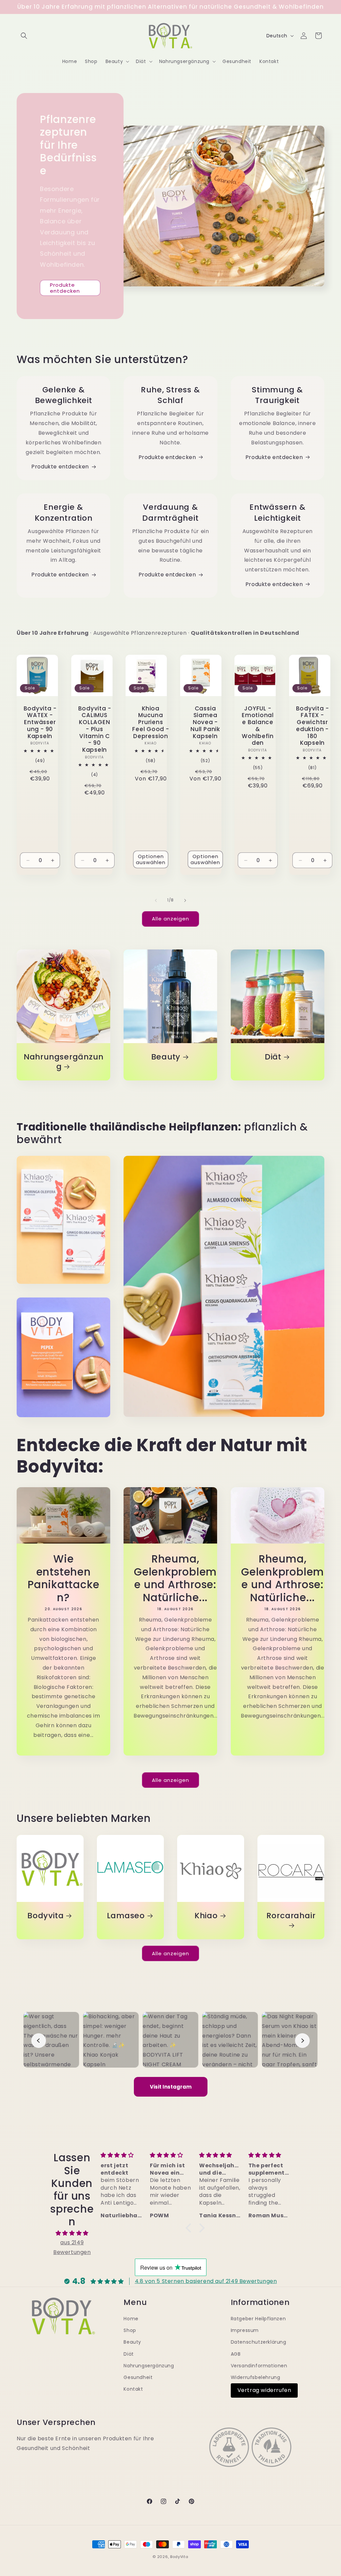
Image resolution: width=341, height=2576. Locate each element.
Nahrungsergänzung (63, 1062)
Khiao (206, 1916)
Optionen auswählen (151, 859)
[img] (72, 2233)
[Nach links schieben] (156, 900)
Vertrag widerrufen (264, 2390)
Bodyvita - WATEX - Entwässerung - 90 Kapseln (40, 722)
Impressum (245, 2330)
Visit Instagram (171, 2087)
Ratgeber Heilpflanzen (258, 2319)
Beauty (166, 1057)
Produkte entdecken (65, 288)
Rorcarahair (291, 1916)
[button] (24, 36)
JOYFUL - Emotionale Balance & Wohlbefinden (258, 726)
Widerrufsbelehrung (256, 2377)
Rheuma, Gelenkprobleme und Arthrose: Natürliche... (175, 1578)
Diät (273, 1057)
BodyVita (179, 2557)
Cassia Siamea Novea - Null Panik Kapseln (205, 722)
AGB (236, 2354)
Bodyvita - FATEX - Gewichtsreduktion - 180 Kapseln (312, 726)
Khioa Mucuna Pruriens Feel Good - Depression (151, 722)
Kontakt (133, 2389)
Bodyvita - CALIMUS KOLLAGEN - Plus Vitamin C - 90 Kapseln (94, 729)
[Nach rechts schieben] (185, 900)
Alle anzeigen (170, 919)
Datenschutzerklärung (259, 2342)
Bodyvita (45, 1916)
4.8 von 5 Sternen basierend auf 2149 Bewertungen (206, 2281)
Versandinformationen (259, 2366)
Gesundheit (138, 2377)
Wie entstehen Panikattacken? (63, 1578)
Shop (130, 2330)
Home (131, 2319)
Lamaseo (126, 1916)
